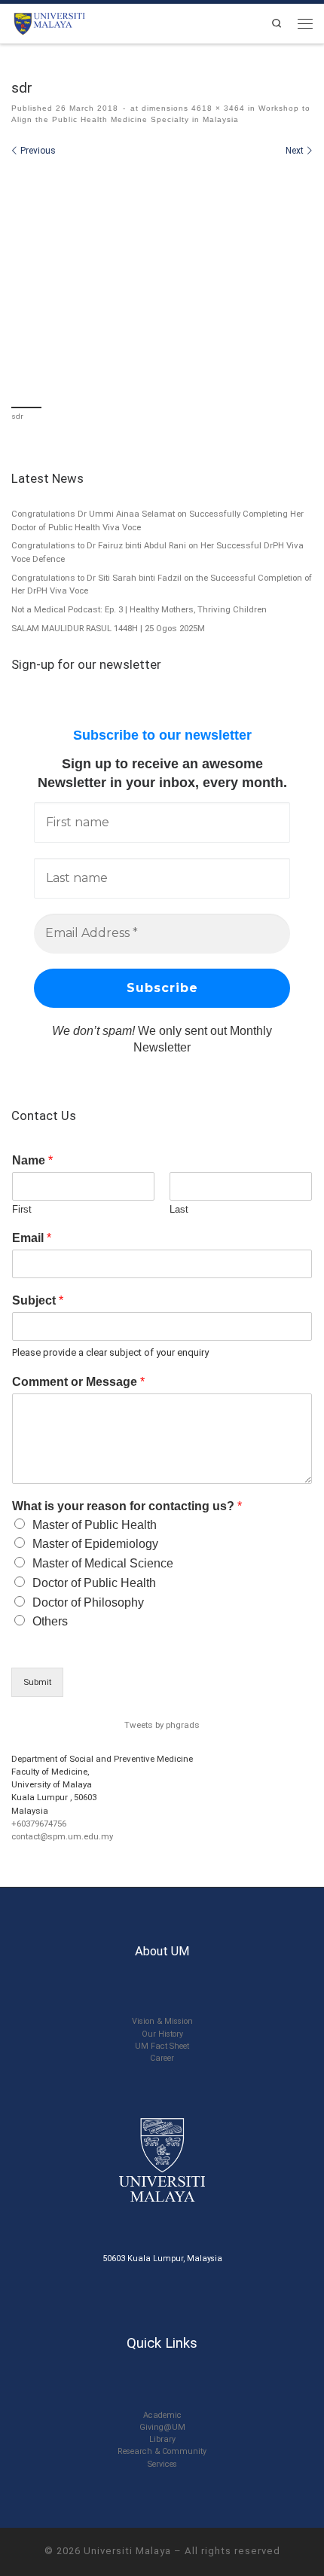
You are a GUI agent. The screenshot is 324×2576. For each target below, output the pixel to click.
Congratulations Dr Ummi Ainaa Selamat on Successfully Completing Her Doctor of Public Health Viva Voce (157, 520)
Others (50, 1621)
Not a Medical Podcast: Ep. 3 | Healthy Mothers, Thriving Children (139, 609)
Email (32, 1238)
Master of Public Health (95, 1525)
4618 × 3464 (217, 108)
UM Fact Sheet (162, 2046)
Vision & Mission (162, 2021)
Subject (38, 1300)
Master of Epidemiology (95, 1544)
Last (179, 1209)
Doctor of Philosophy (88, 1602)
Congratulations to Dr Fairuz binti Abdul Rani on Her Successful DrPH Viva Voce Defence (157, 552)
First (22, 1209)
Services (162, 2464)
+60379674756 (39, 1824)
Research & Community (162, 2451)
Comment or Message (78, 1382)
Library (162, 2439)
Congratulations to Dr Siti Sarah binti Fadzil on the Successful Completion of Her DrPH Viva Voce (162, 584)
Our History (162, 2034)
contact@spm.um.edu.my (62, 1836)
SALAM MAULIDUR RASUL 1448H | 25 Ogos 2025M (108, 628)
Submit (37, 1682)
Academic (162, 2415)
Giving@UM (162, 2427)
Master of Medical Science (103, 1563)
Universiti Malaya (127, 2551)
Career (162, 2058)
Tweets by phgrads (162, 1725)
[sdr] (162, 280)
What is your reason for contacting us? (127, 1506)
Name (32, 1160)
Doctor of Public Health (94, 1583)
